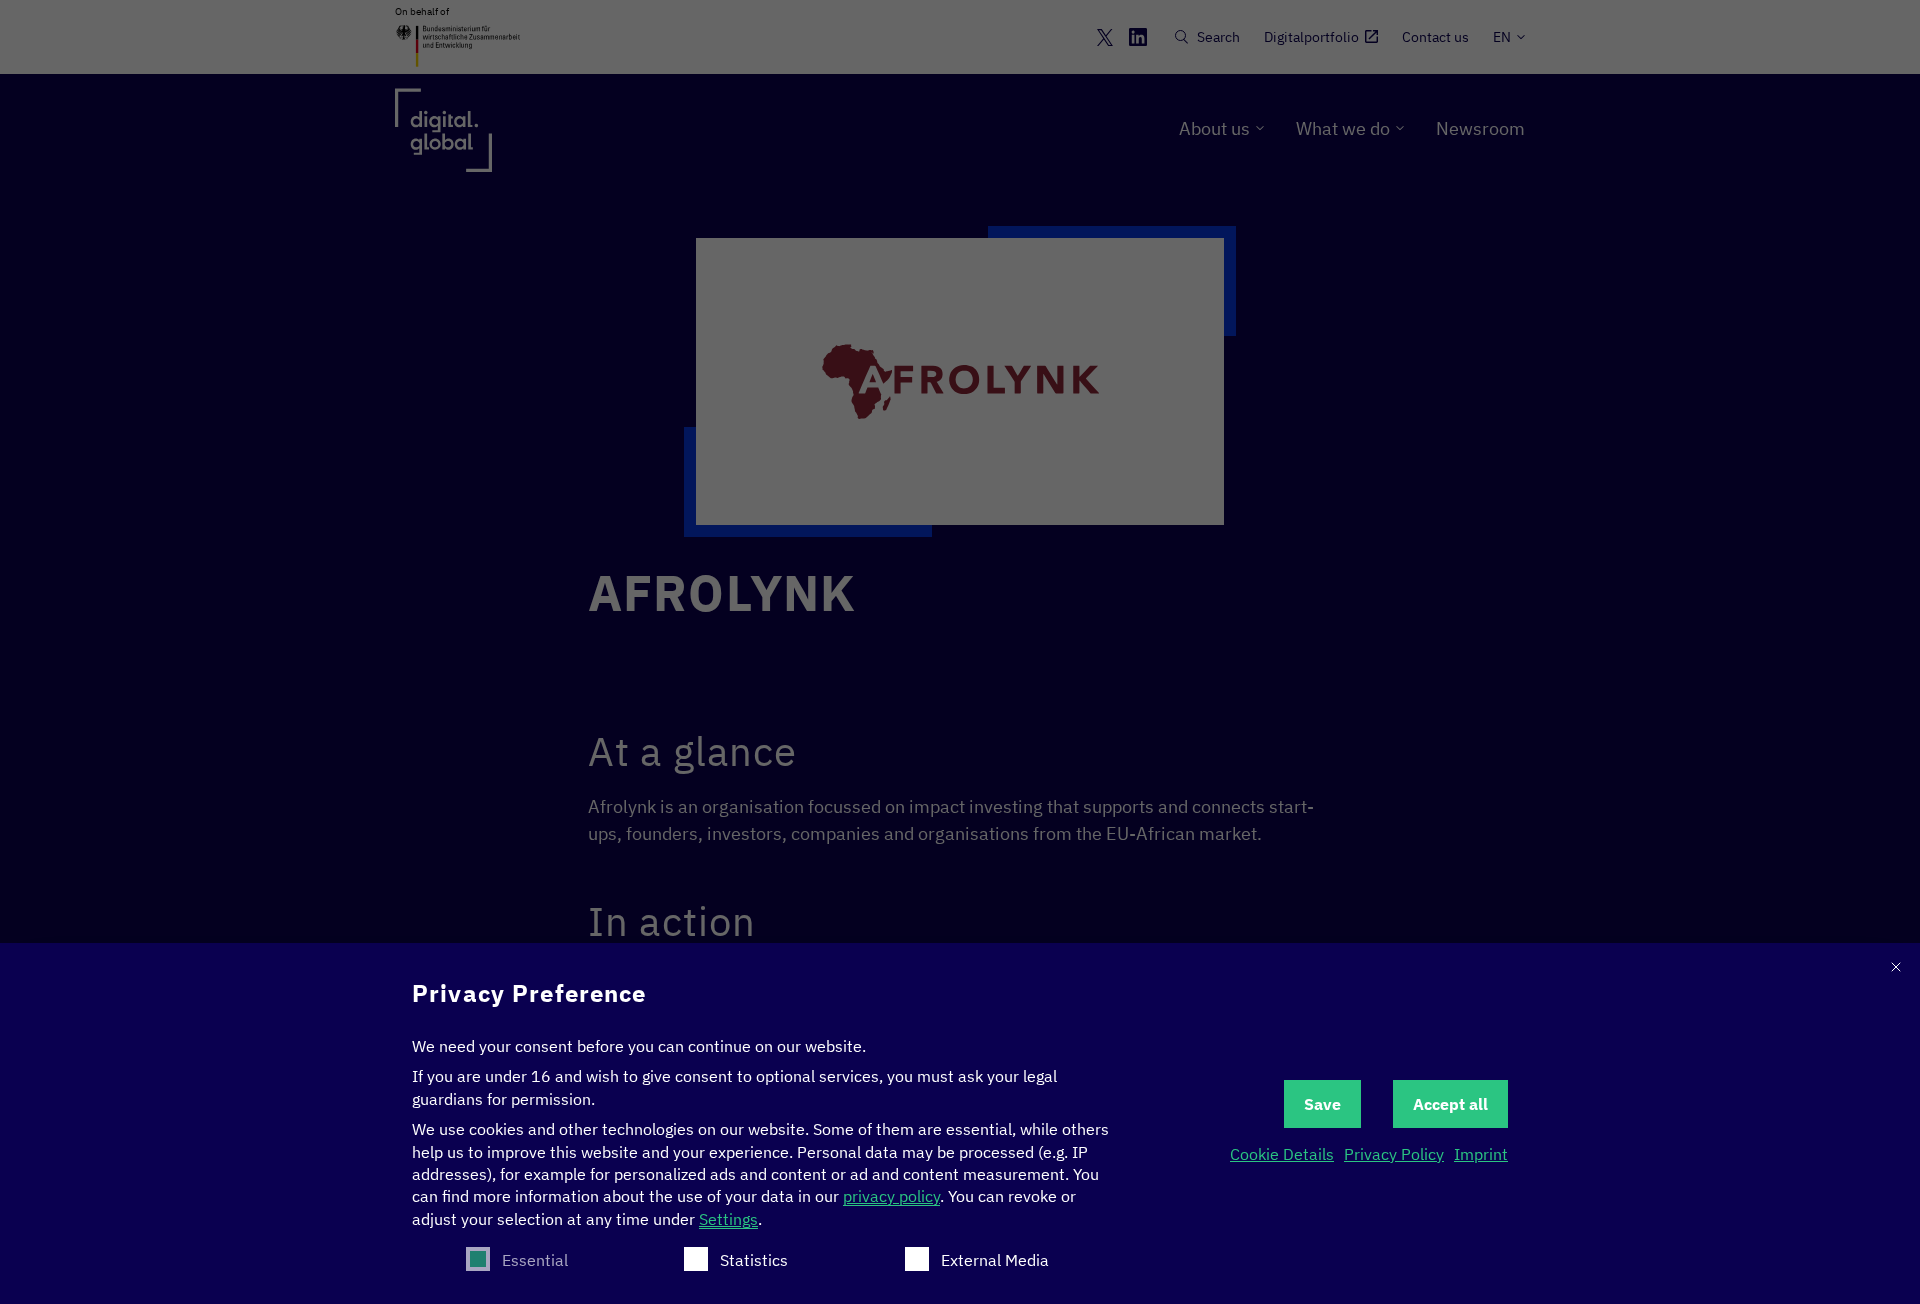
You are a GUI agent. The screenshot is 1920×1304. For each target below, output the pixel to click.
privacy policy (891, 1196)
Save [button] (1322, 1104)
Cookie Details (1282, 1154)
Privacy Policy (1394, 1154)
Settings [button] (728, 1219)
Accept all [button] (1450, 1104)
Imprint (1481, 1154)
